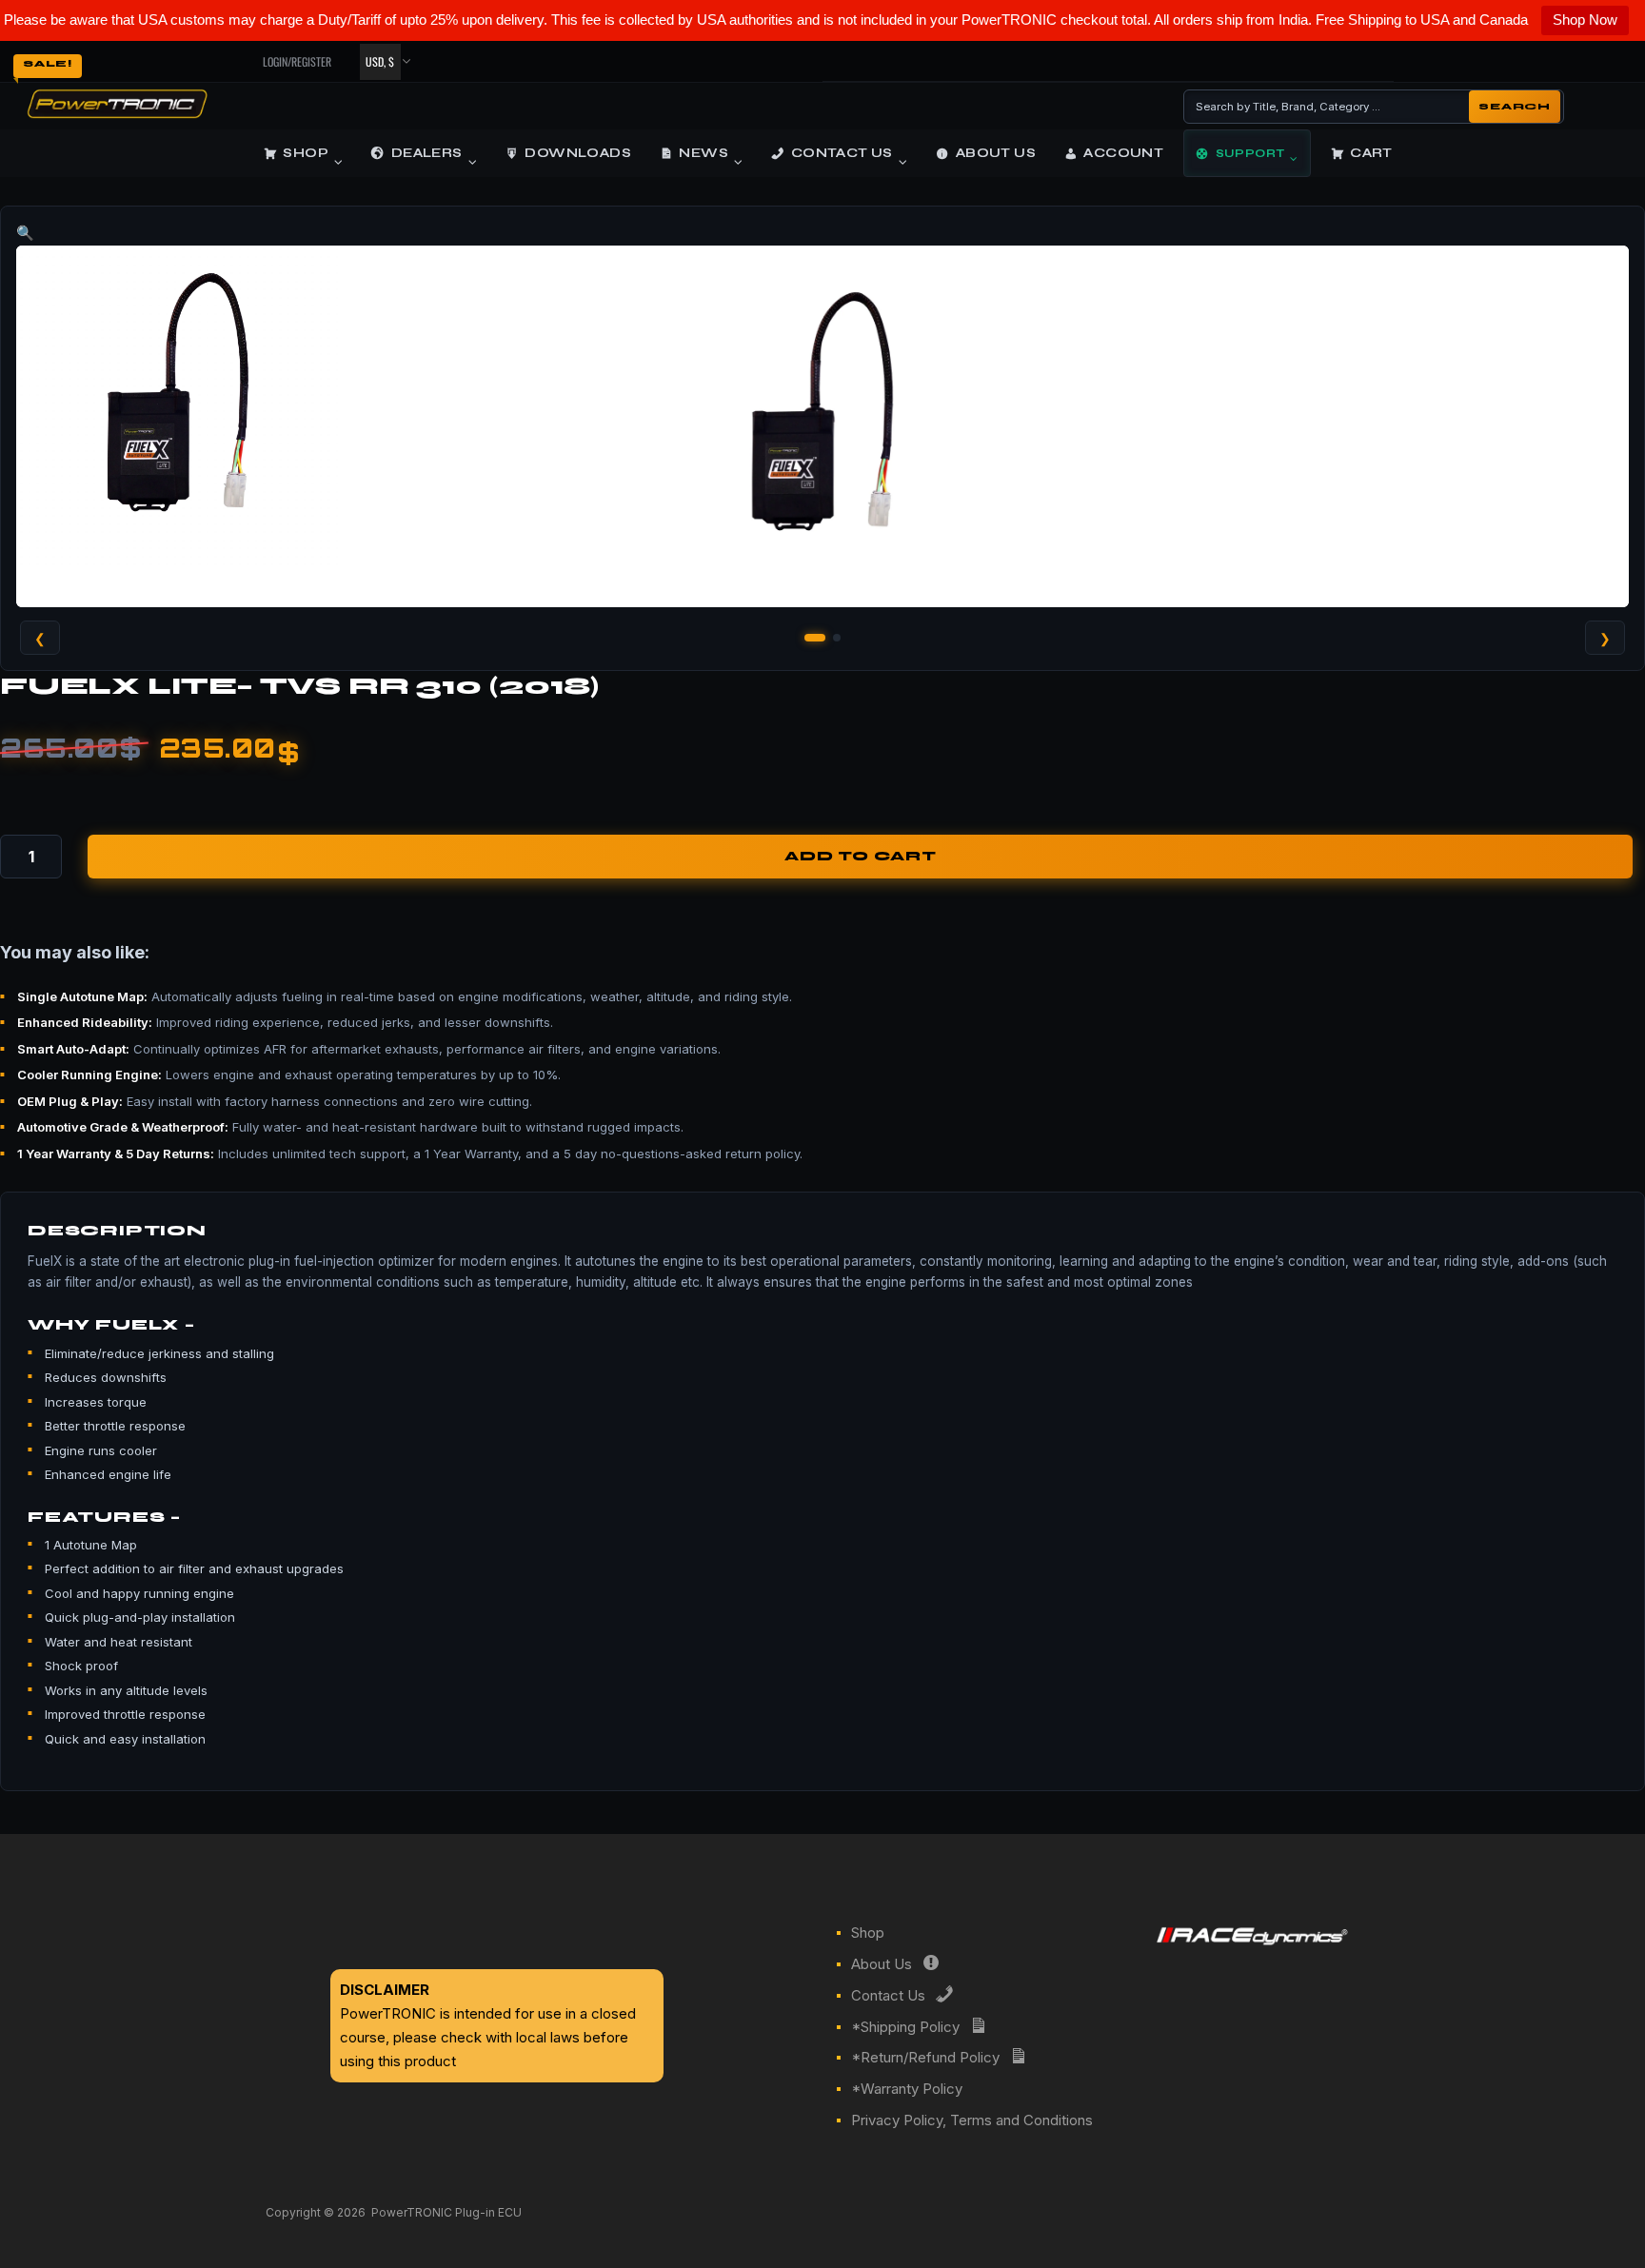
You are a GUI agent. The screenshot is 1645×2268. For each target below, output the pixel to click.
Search (1515, 107)
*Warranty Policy (907, 2089)
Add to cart (861, 857)
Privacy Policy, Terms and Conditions (972, 2120)
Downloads (578, 153)
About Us (996, 153)
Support (1250, 153)
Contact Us (842, 153)
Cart (1371, 153)
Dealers (427, 153)
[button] (822, 234)
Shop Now (1585, 20)
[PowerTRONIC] (117, 112)
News (704, 153)
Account (1123, 153)
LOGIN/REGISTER (297, 61)
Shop (306, 153)
